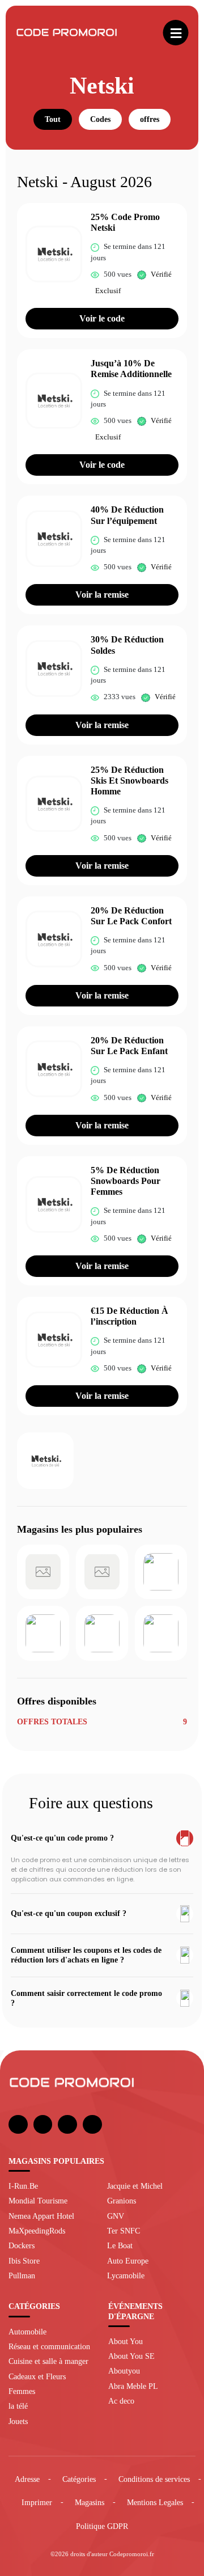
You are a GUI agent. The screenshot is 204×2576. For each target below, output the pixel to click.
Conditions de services (154, 2479)
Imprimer (37, 2502)
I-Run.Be (23, 2186)
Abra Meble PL (133, 2386)
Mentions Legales (155, 2502)
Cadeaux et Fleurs (37, 2376)
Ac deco (121, 2401)
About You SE (131, 2356)
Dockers (22, 2245)
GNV (116, 2216)
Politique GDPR (102, 2526)
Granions (122, 2201)
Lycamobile (126, 2275)
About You (126, 2341)
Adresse (27, 2479)
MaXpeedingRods (37, 2231)
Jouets (18, 2421)
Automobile (27, 2332)
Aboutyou (124, 2371)
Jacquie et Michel (135, 2186)
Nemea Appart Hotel (41, 2216)
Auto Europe (128, 2261)
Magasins (90, 2502)
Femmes (22, 2391)
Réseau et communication (49, 2346)
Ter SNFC (124, 2231)
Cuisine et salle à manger (48, 2361)
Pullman (22, 2275)
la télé (18, 2406)
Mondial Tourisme (38, 2201)
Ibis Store (24, 2261)
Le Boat (120, 2245)
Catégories (79, 2479)
